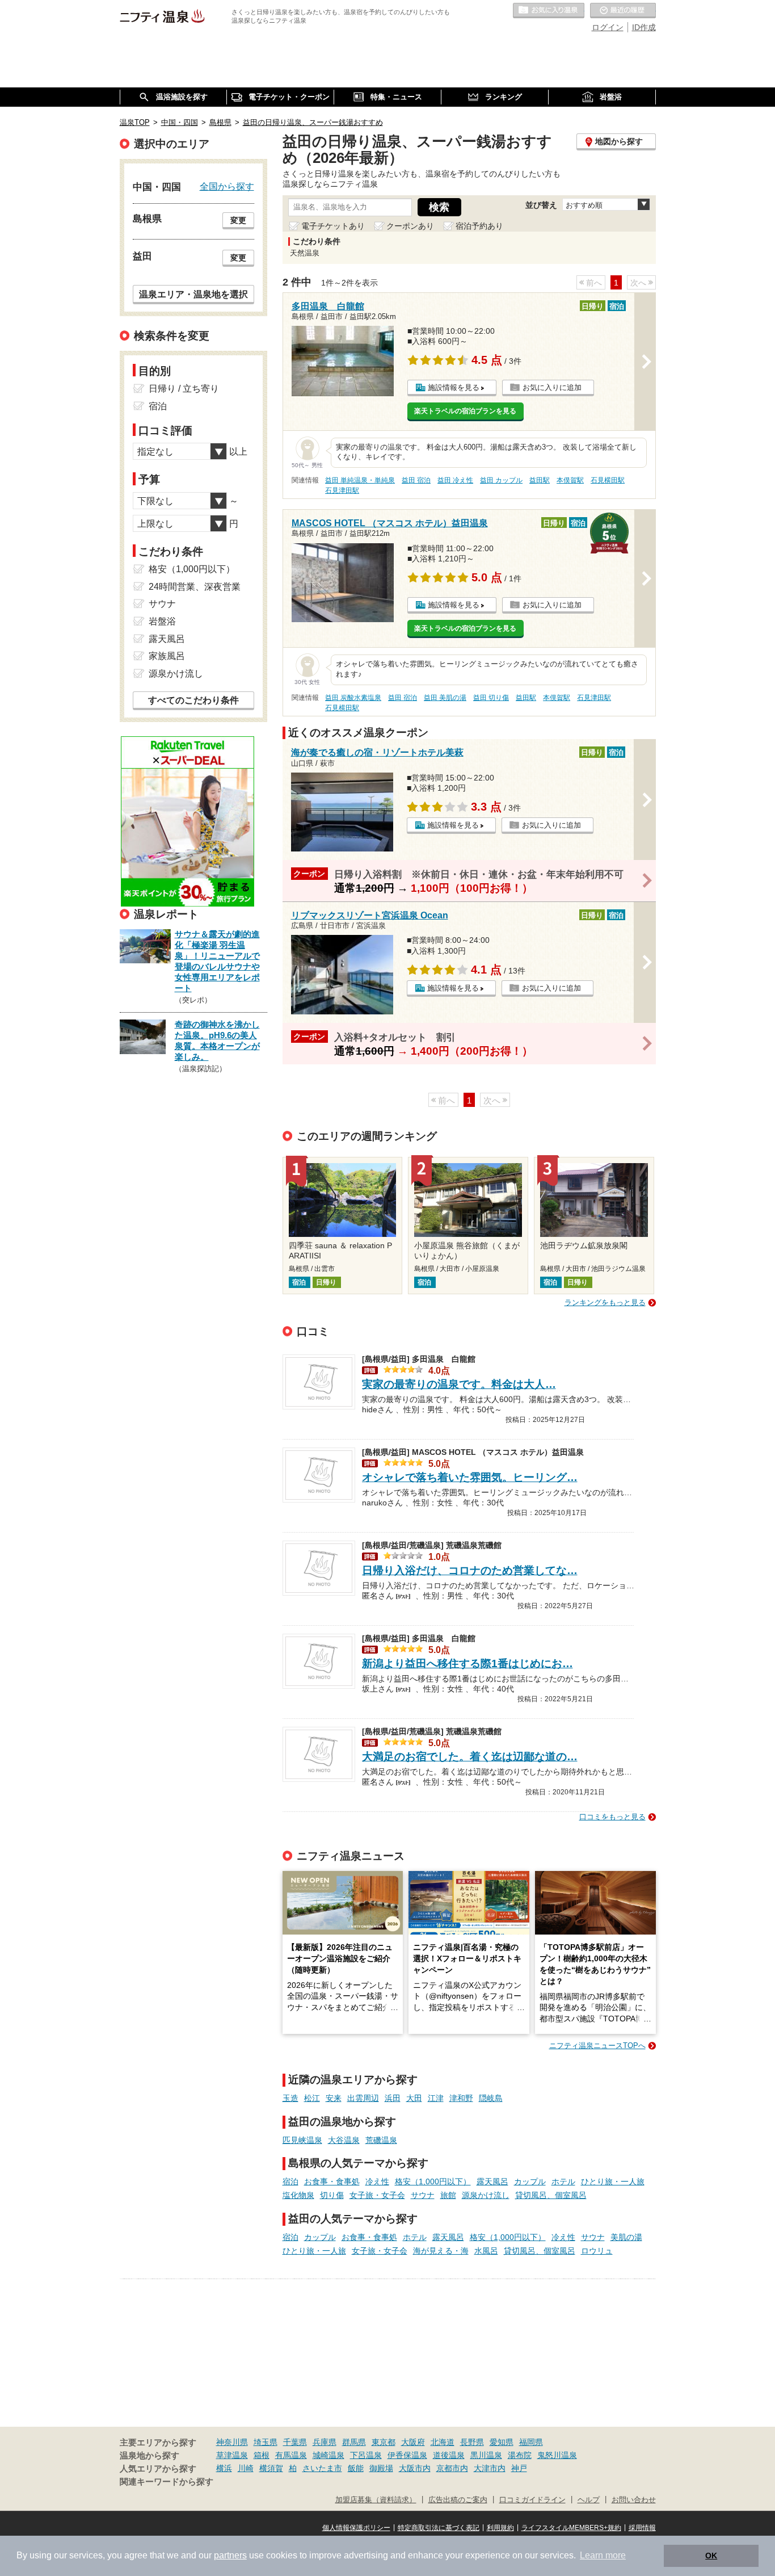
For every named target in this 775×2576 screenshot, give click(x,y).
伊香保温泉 (407, 2455)
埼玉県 (266, 2442)
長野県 (472, 2442)
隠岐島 (491, 2098)
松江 (312, 2098)
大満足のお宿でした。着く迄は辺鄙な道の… (470, 1757)
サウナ (423, 2195)
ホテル (563, 2181)
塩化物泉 (298, 2195)
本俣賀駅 (570, 480)
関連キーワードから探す (167, 2482)
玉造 (290, 2098)
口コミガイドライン (532, 2500)
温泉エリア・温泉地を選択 (193, 294)
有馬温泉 (291, 2455)
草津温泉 (232, 2455)
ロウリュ (597, 2251)
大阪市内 (415, 2468)
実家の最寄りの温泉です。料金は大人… (459, 1384)
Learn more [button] (603, 2555)
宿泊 (290, 2181)
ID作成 (644, 27)
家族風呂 (167, 656)
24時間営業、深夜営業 (195, 587)
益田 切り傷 (491, 698)
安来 (334, 2098)
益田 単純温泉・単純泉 (360, 480)
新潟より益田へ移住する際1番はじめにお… (467, 1664)
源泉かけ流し (486, 2195)
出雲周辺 (363, 2098)
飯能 (356, 2468)
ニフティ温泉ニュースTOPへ (597, 2046)
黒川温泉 (486, 2455)
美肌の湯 (626, 2237)
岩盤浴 (162, 621)
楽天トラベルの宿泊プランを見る (465, 411)
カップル (530, 2181)
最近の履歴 (623, 11)
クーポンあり (410, 226)
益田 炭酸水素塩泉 (353, 698)
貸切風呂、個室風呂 (551, 2195)
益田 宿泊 (416, 480)
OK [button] (711, 2556)
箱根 (262, 2455)
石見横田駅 (608, 480)
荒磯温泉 (381, 2140)
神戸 (519, 2468)
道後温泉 (449, 2455)
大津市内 (490, 2468)
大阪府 (413, 2442)
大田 (414, 2098)
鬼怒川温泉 (557, 2455)
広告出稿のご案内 (458, 2500)
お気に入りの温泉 (549, 11)
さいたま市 (322, 2468)
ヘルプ (589, 2500)
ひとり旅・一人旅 (613, 2181)
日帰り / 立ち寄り (184, 389)
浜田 (393, 2098)
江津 (436, 2098)
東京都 (384, 2442)
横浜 (224, 2468)
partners (230, 2555)
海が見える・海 (441, 2251)
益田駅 (540, 480)
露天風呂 (492, 2181)
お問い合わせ (634, 2500)
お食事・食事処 (332, 2181)
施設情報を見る (454, 387)
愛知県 (502, 2442)
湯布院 (520, 2455)
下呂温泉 (366, 2455)
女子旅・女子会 (377, 2195)
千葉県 (295, 2442)
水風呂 (486, 2251)
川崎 (246, 2468)
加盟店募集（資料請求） (376, 2500)
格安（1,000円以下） (433, 2181)
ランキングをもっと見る (605, 1302)
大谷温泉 (344, 2140)
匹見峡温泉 (302, 2140)
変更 (238, 220)
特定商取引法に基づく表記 (439, 2528)
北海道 (443, 2442)
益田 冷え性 (455, 480)
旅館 (448, 2195)
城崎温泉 (328, 2455)
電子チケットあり (333, 226)
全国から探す (227, 186)
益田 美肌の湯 (445, 698)
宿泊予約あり (479, 226)
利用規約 (500, 2528)
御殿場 (381, 2468)
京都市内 (452, 2468)
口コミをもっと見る (612, 1817)
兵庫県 (325, 2442)
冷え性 (377, 2181)
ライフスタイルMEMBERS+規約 (571, 2528)
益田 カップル (501, 480)
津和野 (461, 2098)
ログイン (608, 27)
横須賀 (271, 2468)
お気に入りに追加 (552, 387)
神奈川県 (232, 2442)
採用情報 (642, 2528)
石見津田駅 (342, 490)
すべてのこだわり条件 (193, 700)
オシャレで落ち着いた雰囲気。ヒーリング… (470, 1477)
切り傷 (332, 2195)
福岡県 (531, 2442)
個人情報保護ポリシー (356, 2528)
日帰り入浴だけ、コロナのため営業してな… (470, 1570)
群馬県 (354, 2442)
